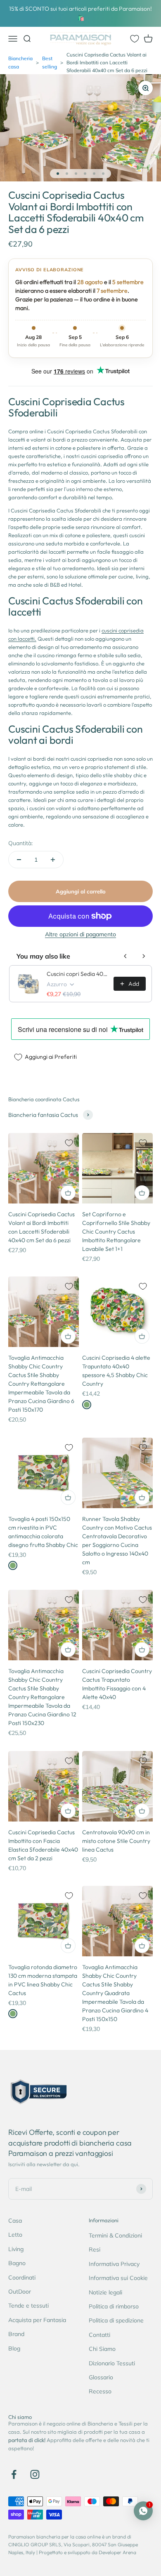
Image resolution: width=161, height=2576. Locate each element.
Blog (14, 2348)
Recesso (100, 2391)
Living (16, 2249)
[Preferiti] (135, 39)
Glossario (101, 2377)
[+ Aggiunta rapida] (68, 1193)
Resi (95, 2249)
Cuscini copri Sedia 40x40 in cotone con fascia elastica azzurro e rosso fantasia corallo (78, 974)
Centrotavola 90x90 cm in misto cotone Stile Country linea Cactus (116, 1841)
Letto (15, 2235)
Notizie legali (105, 2292)
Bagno (17, 2263)
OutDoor (20, 2292)
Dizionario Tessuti (112, 2363)
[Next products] (144, 956)
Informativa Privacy (114, 2264)
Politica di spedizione (116, 2320)
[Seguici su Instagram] (35, 2474)
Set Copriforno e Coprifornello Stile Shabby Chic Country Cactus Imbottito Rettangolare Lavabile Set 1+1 (116, 1232)
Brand (16, 2334)
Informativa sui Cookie (118, 2278)
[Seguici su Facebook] (14, 2474)
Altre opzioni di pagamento (80, 934)
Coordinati (22, 2278)
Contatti (99, 2335)
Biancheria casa (20, 62)
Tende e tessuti (28, 2306)
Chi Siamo (102, 2349)
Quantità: (20, 843)
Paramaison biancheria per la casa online (54, 2537)
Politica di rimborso (114, 2306)
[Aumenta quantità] (53, 860)
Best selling (50, 62)
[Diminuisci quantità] (19, 860)
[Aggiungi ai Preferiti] (69, 1143)
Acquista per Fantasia (37, 2320)
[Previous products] (125, 956)
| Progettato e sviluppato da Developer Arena (86, 2552)
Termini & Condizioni (115, 2235)
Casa (15, 2221)
